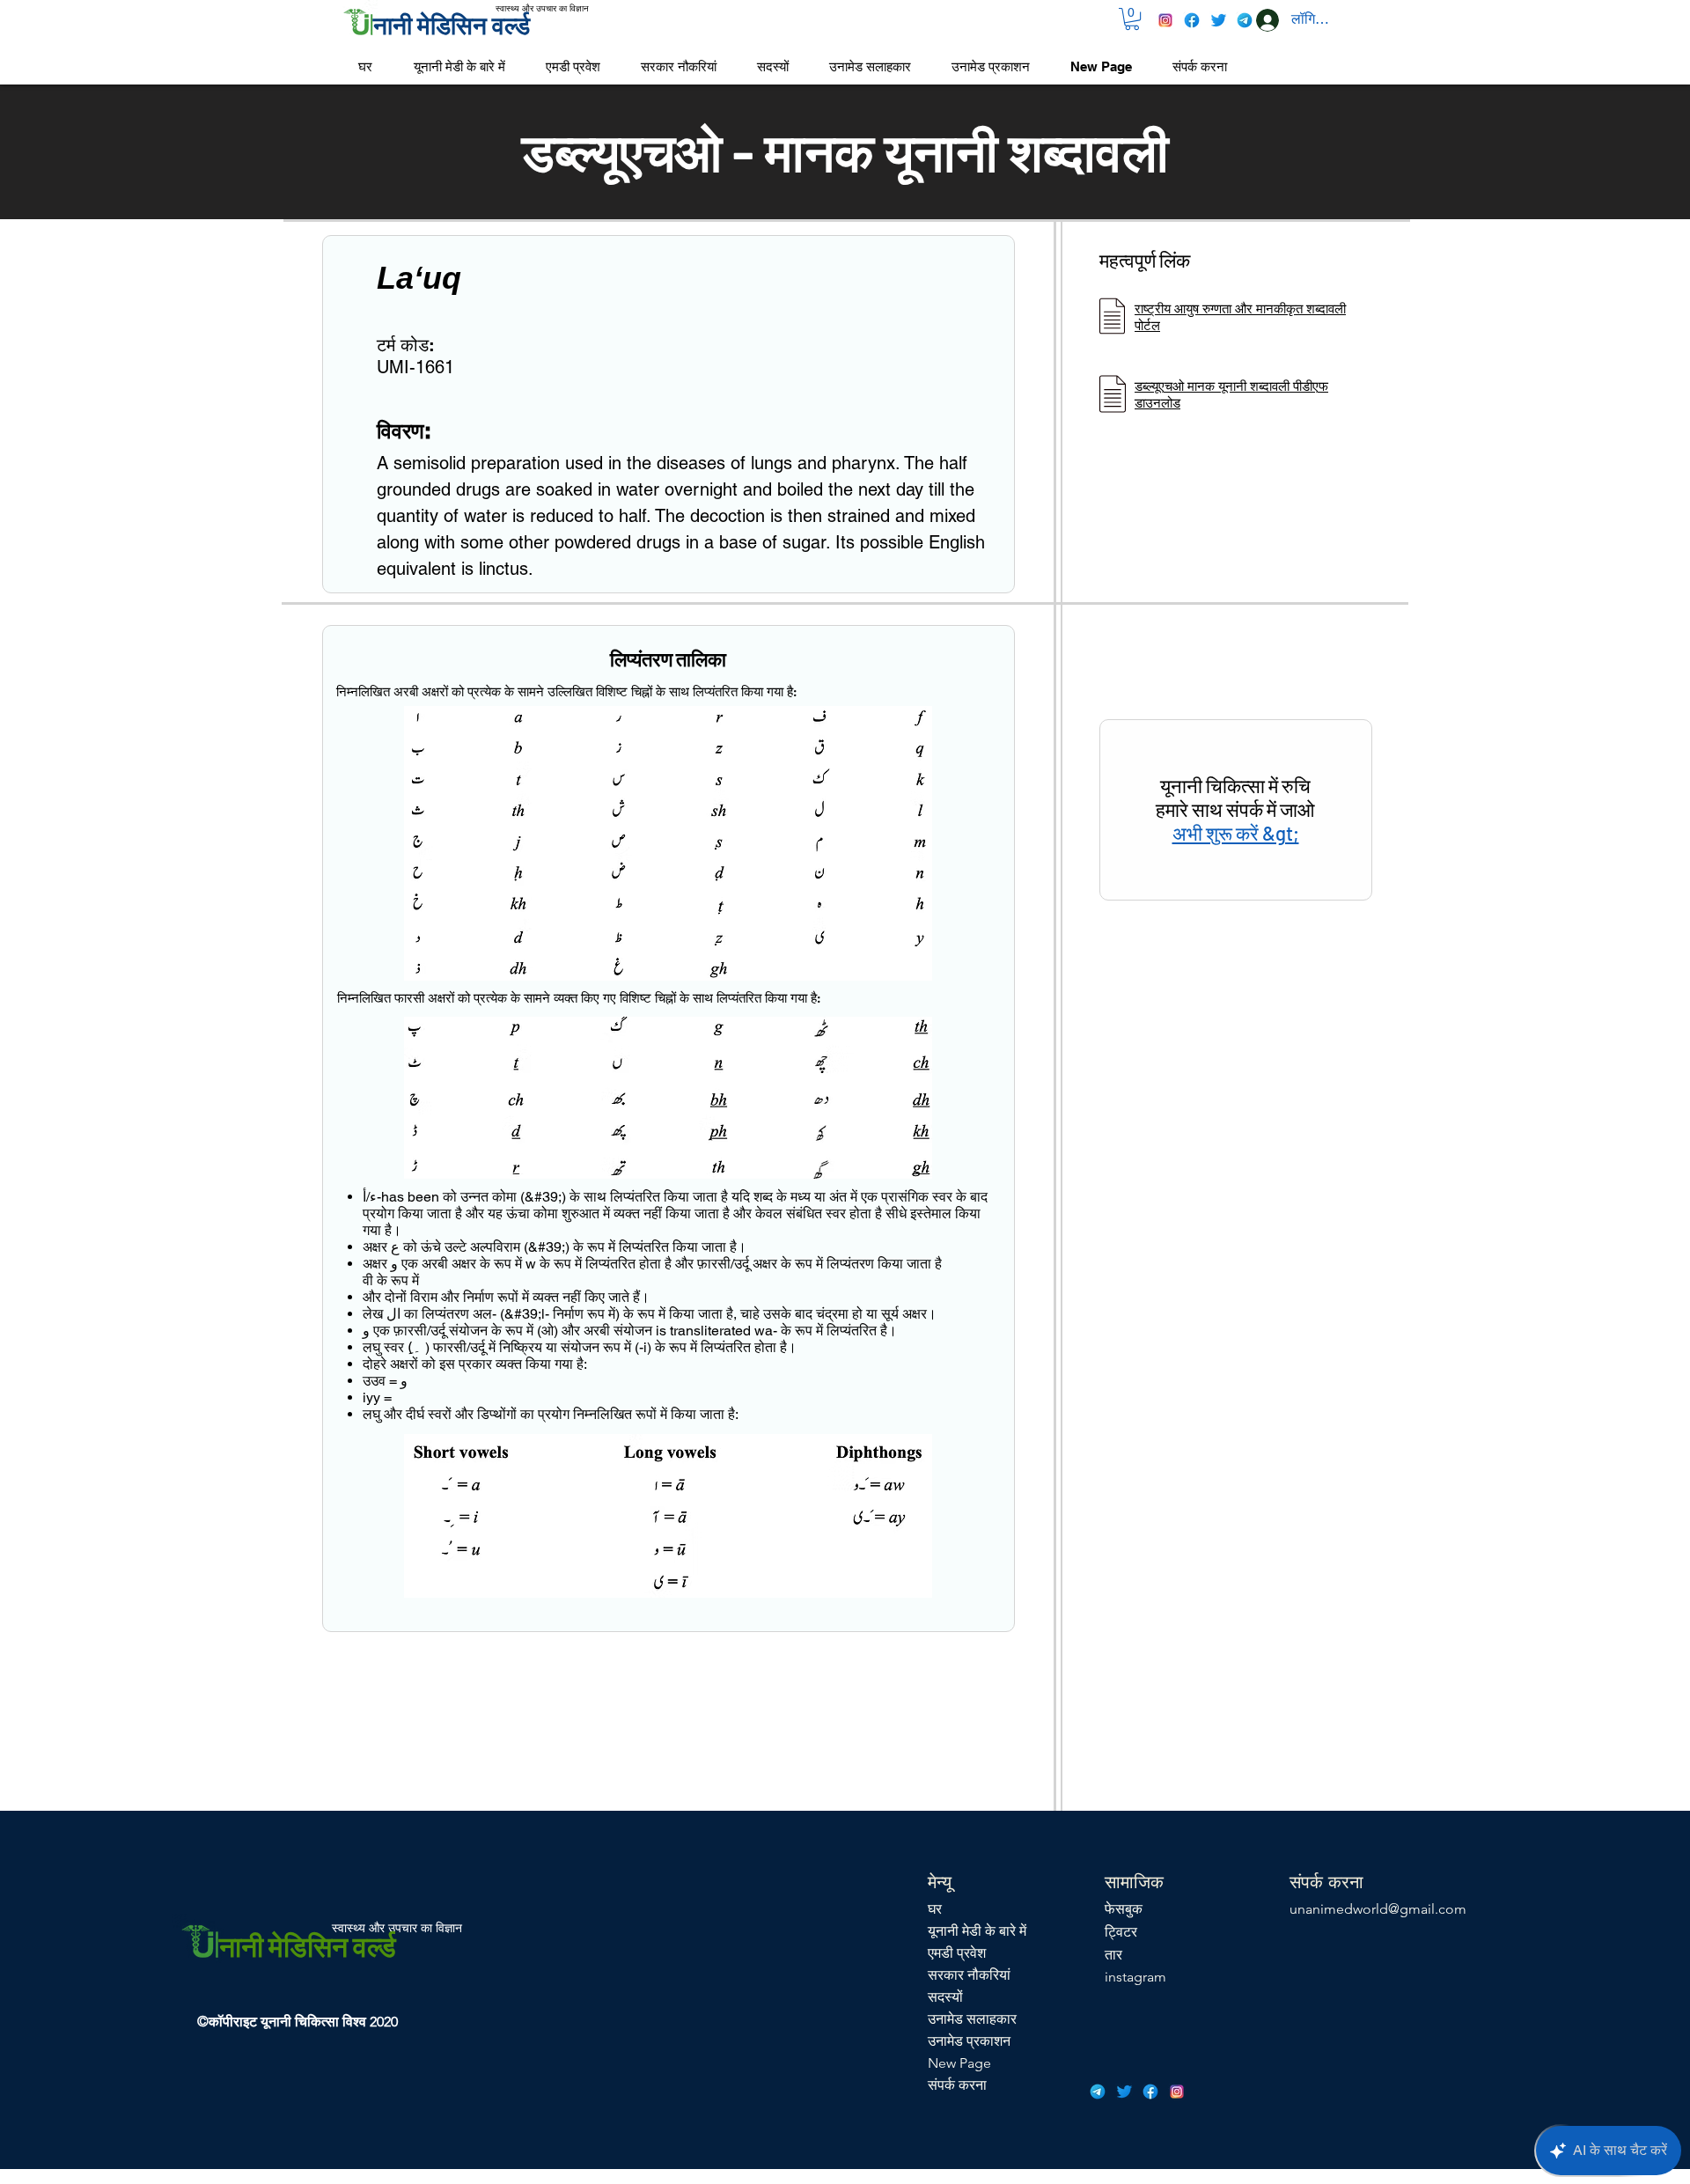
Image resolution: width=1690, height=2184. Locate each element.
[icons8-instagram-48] (1165, 20)
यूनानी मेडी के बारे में (977, 1931)
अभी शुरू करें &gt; (1236, 833)
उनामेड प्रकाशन (969, 2041)
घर (935, 1909)
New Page (959, 2063)
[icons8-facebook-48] (1192, 20)
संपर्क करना (957, 2085)
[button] (1132, 19)
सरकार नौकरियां (969, 1975)
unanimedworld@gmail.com (1378, 1909)
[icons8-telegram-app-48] (1245, 20)
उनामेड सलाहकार (972, 2019)
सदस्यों (945, 1997)
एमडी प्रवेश (957, 1953)
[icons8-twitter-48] (1218, 20)
